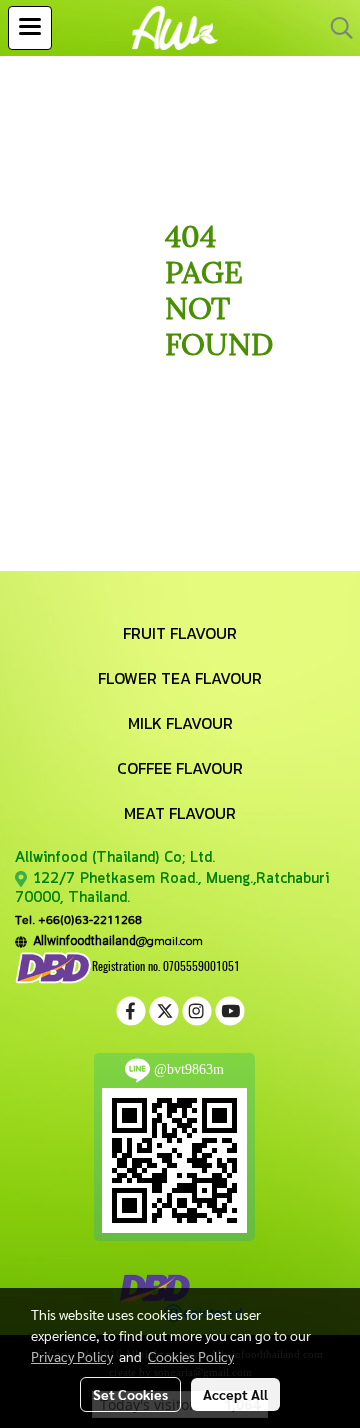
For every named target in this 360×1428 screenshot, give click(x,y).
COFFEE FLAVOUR (180, 768)
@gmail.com (115, 940)
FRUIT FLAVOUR (180, 633)
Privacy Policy (72, 1356)
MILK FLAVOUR (180, 723)
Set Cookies (130, 1394)
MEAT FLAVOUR (180, 813)
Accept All (235, 1394)
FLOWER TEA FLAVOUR (180, 678)
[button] (335, 28)
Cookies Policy (191, 1356)
